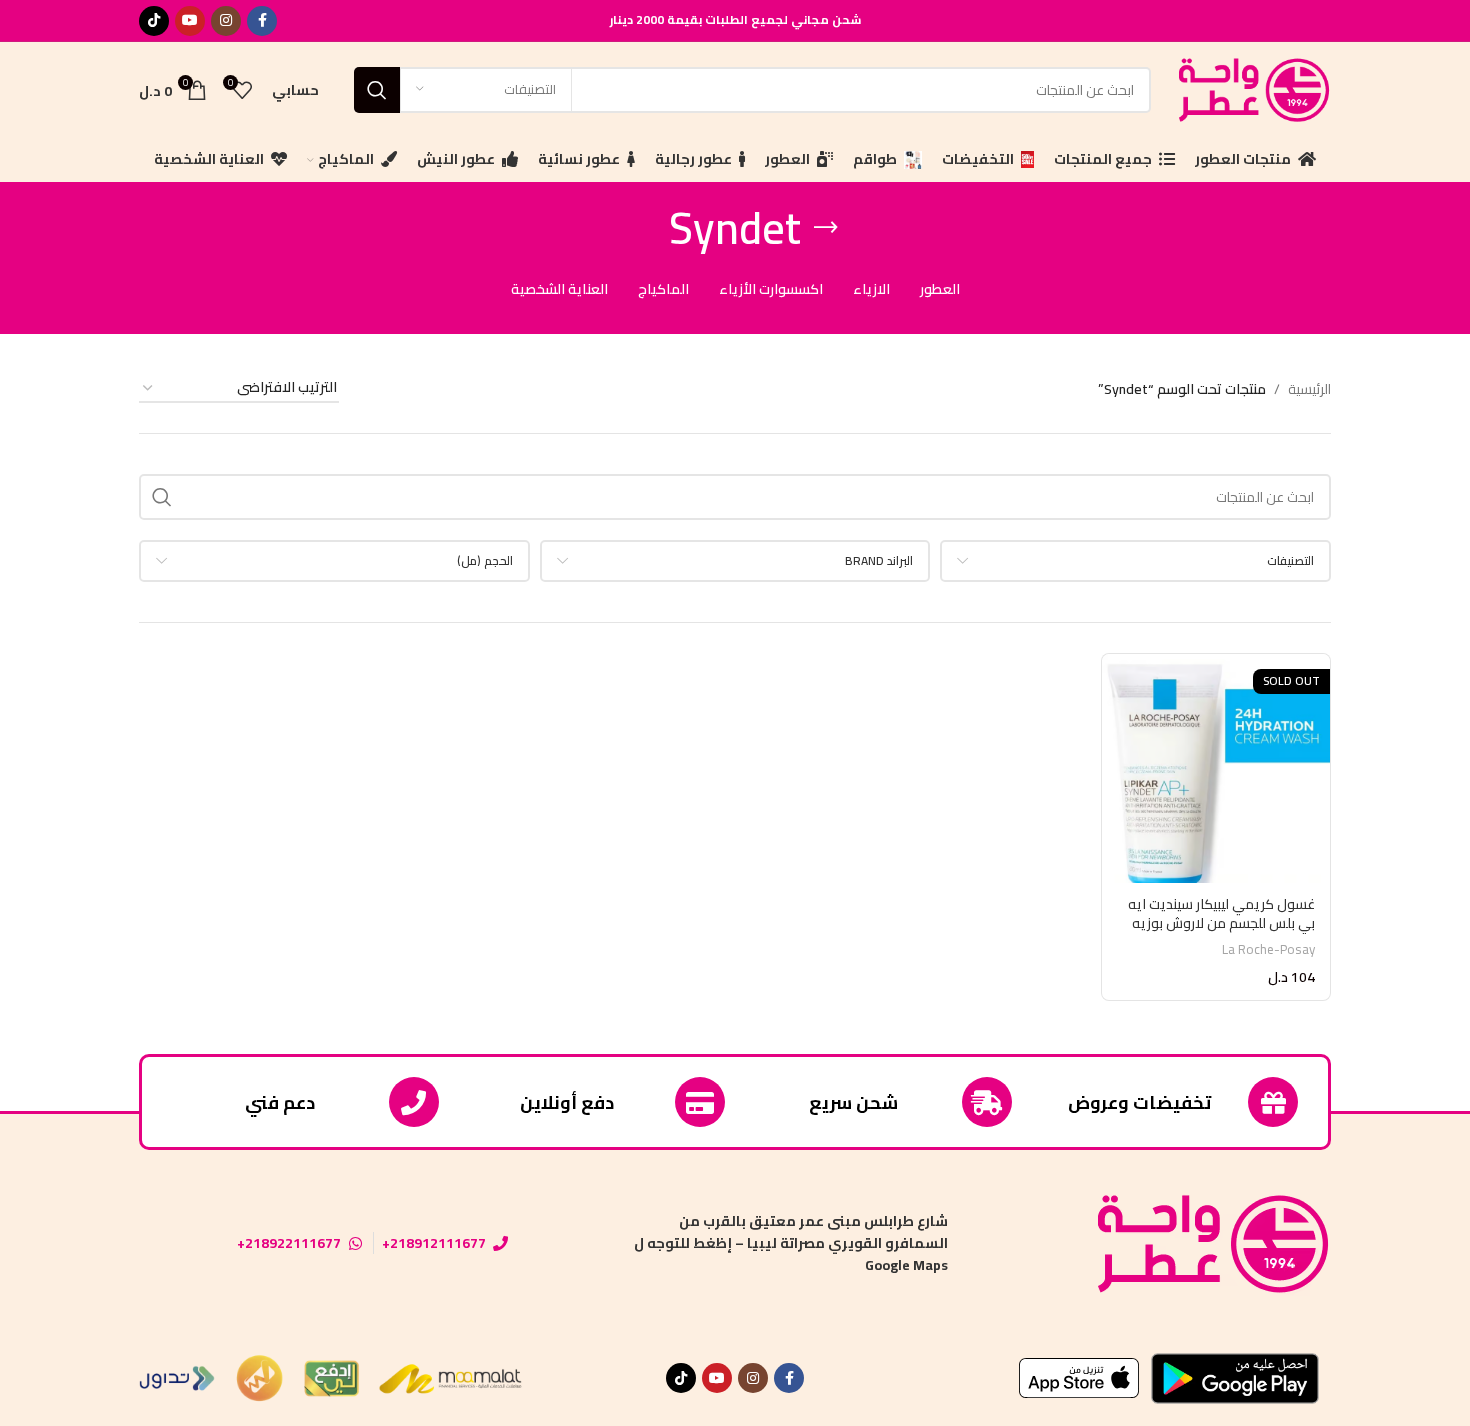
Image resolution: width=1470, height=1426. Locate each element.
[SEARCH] (377, 90)
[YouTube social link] (190, 21)
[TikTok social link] (154, 21)
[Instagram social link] (226, 21)
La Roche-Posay (1268, 949)
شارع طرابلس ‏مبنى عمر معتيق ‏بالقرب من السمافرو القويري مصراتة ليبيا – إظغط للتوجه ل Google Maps (791, 1243)
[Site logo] (1251, 88)
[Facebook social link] (262, 21)
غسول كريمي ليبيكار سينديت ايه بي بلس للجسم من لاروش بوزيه (1221, 914)
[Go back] (826, 228)
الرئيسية (1309, 389)
